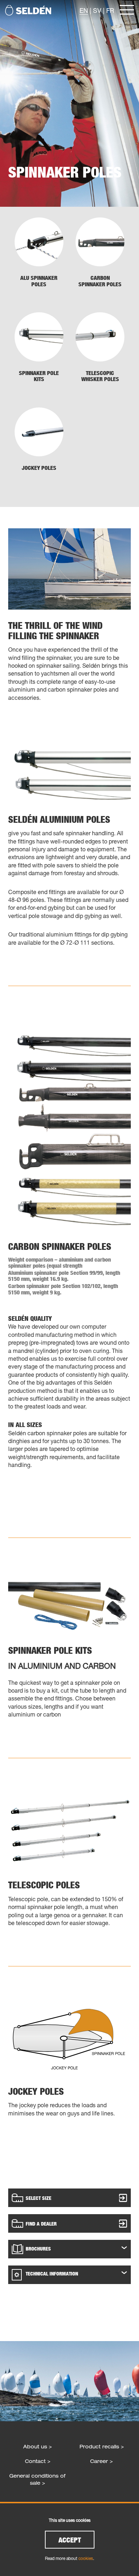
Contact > (38, 2461)
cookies (86, 2558)
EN (84, 10)
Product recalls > (102, 2446)
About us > (37, 2446)
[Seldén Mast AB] (28, 10)
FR (110, 10)
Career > (101, 2461)
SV (97, 10)
